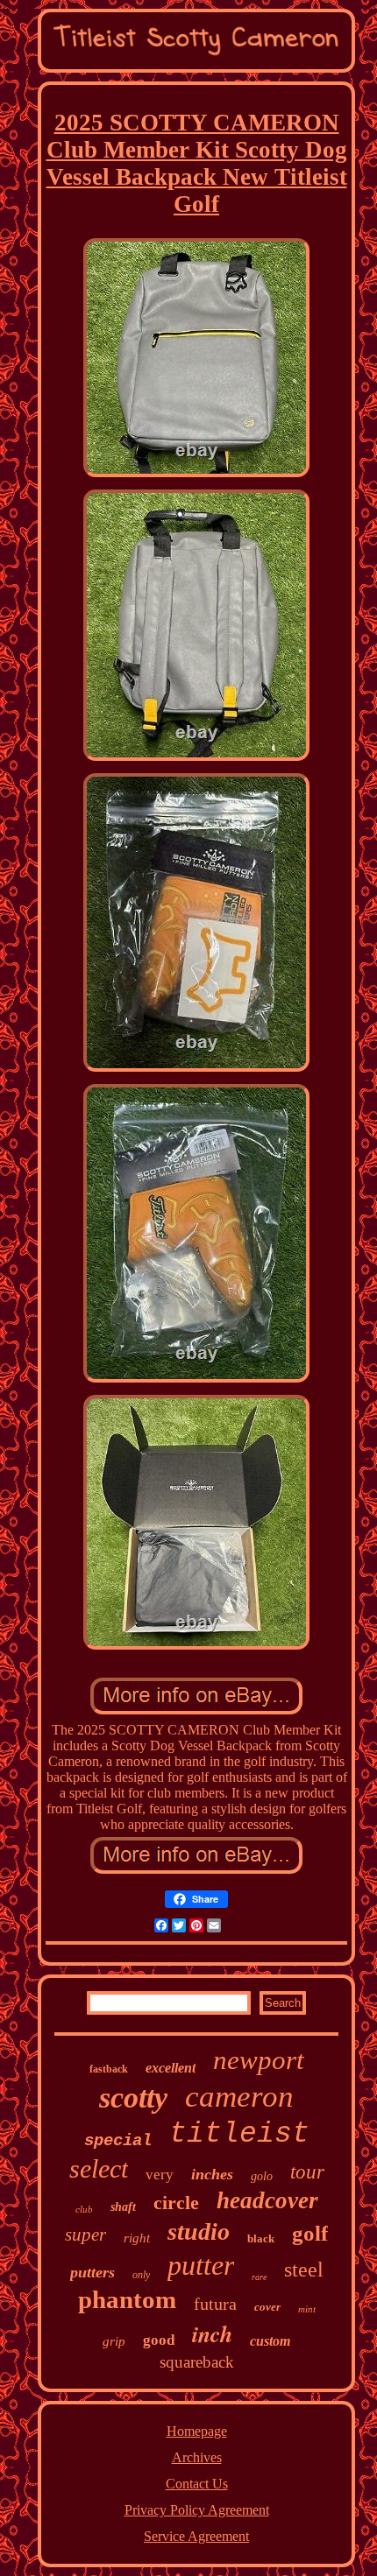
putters (92, 2272)
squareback (197, 2362)
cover (267, 2307)
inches (212, 2174)
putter (201, 2265)
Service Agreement (196, 2536)
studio (199, 2231)
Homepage (197, 2431)
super (85, 2235)
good (159, 2340)
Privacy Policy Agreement (197, 2510)
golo (262, 2176)
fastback (109, 2069)
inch (212, 2333)
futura (215, 2304)
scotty (133, 2097)
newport (259, 2060)
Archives (197, 2457)
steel (304, 2270)
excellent (171, 2068)
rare (259, 2277)
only (141, 2275)
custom (270, 2341)
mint (307, 2309)
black (261, 2238)
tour (307, 2172)
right (137, 2238)
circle (176, 2203)
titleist (239, 2134)
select (99, 2168)
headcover (267, 2200)
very (160, 2175)
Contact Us (197, 2484)
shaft (123, 2207)
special (118, 2141)
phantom (127, 2299)
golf (310, 2233)
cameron (239, 2097)
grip (114, 2341)
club (84, 2209)
